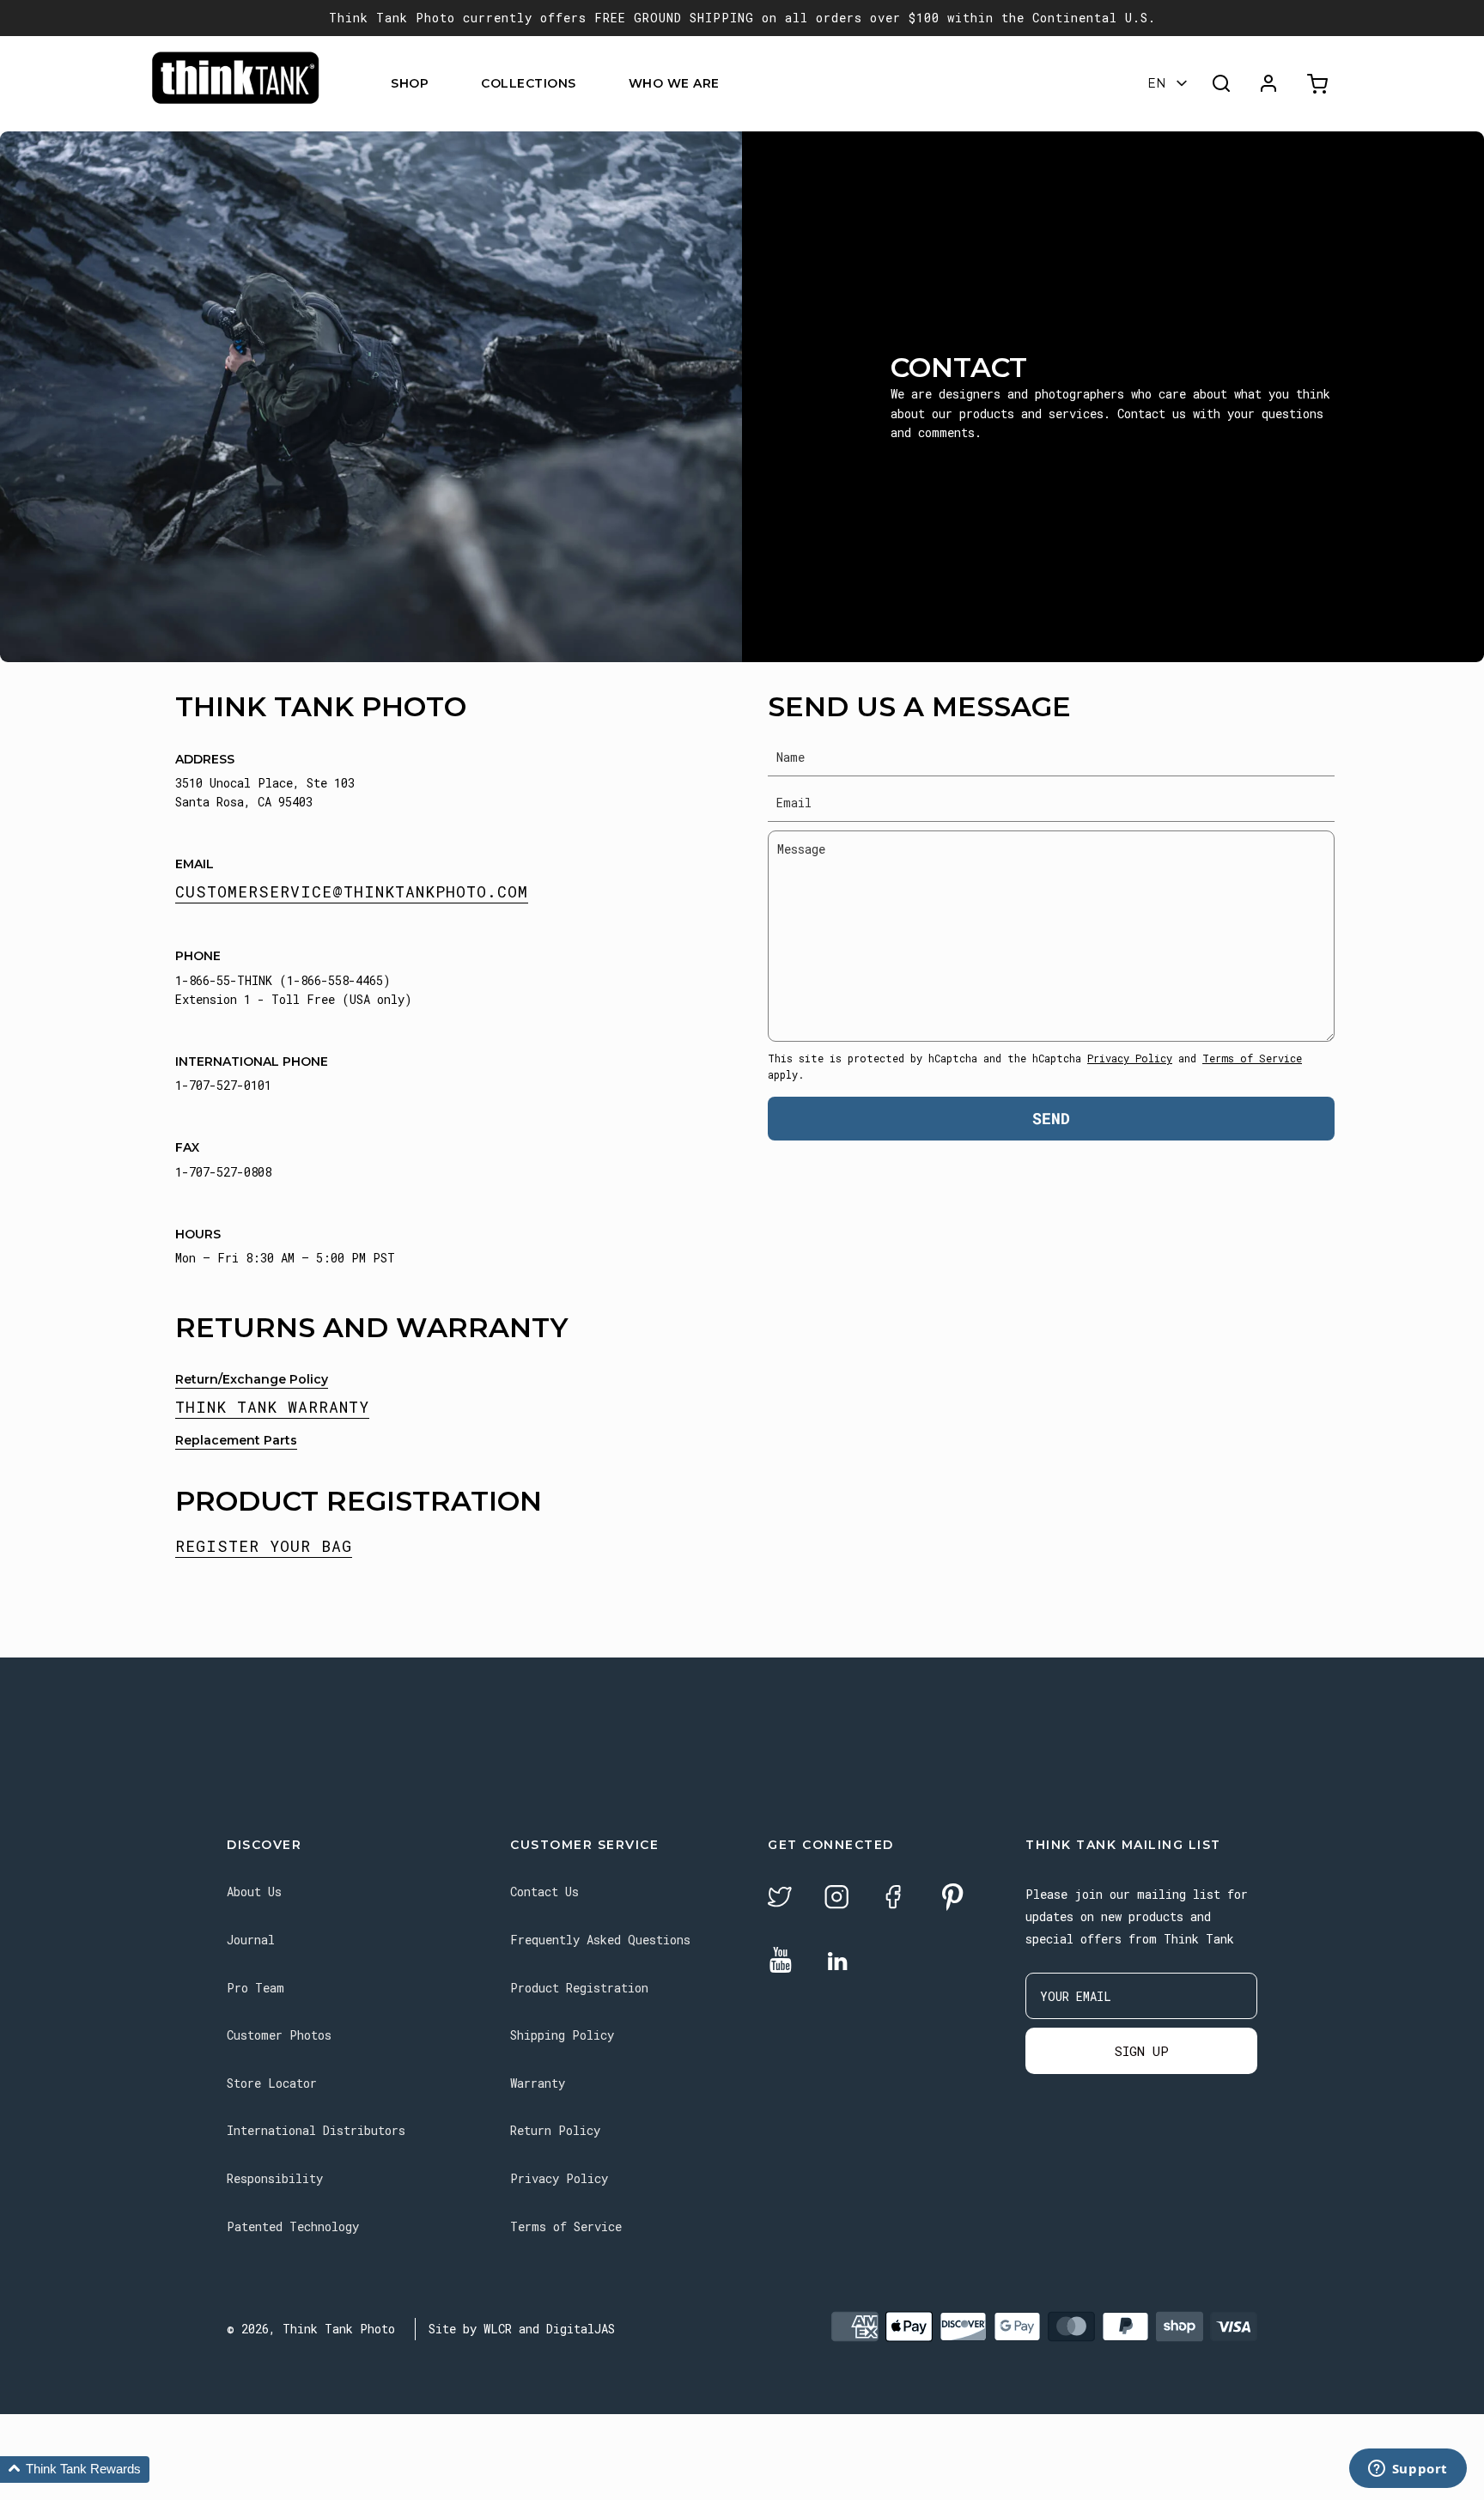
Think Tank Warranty (272, 1407)
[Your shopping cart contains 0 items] (1320, 84)
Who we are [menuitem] (674, 83)
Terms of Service (1252, 1058)
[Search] (1221, 83)
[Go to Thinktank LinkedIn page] (837, 1962)
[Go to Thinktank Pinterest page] (952, 1898)
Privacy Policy (1130, 1058)
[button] (75, 2470)
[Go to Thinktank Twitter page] (780, 1899)
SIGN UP (1142, 2051)
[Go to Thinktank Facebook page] (893, 1899)
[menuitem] (439, 84)
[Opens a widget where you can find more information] (1408, 2470)
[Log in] (1268, 83)
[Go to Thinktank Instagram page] (836, 1899)
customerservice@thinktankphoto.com (352, 891)
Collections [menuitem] (529, 83)
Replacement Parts (236, 1440)
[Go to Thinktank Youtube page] (781, 1961)
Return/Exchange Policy (252, 1379)
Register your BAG (264, 1546)
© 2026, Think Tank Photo (311, 2329)
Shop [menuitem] (410, 83)
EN (1157, 83)
